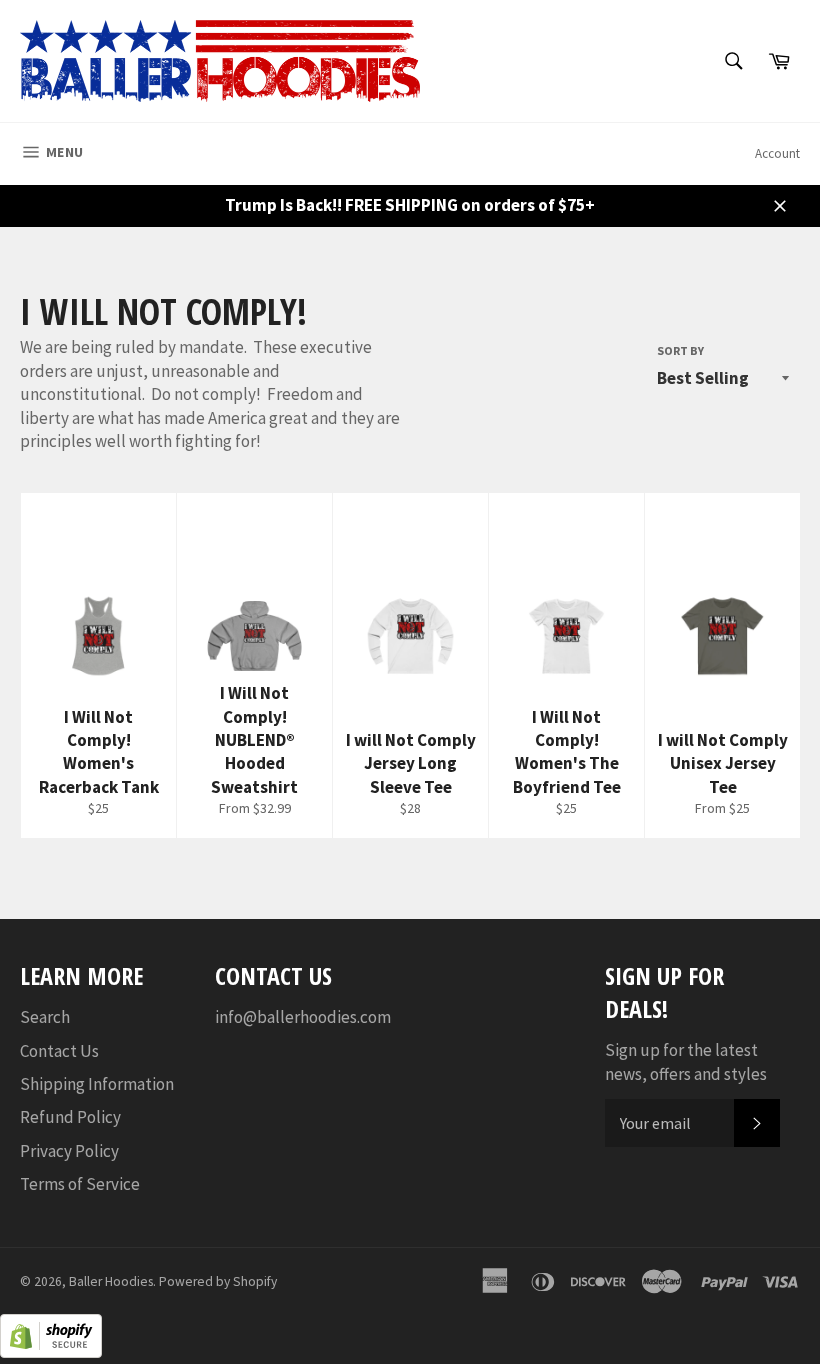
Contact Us (59, 1051)
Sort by (680, 350)
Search (45, 1017)
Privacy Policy (69, 1151)
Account (777, 153)
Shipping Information (97, 1084)
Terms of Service (80, 1184)
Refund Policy (70, 1117)
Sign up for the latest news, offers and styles (686, 1061)
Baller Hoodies (111, 1281)
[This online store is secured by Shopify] (51, 1352)
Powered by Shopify (218, 1281)
